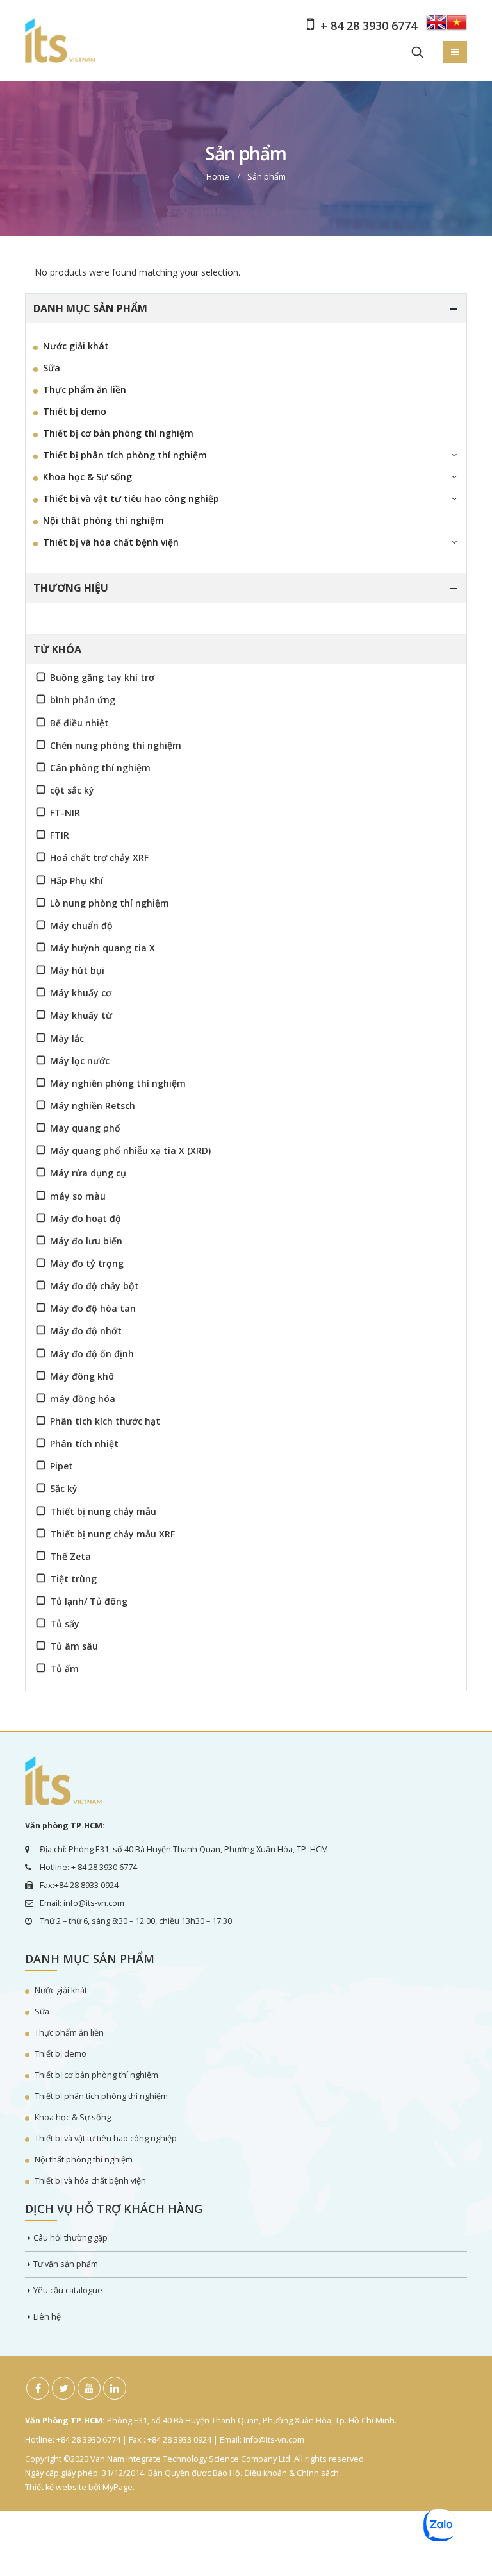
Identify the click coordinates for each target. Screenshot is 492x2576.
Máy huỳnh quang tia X (102, 948)
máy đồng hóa (83, 1399)
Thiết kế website (56, 2487)
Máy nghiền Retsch (93, 1106)
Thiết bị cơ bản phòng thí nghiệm (118, 433)
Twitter (63, 2388)
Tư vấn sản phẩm (66, 2264)
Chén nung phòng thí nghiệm (116, 745)
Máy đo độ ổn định (92, 1354)
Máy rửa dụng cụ (88, 1173)
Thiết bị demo (75, 411)
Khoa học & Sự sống (87, 477)
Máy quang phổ (85, 1128)
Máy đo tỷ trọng (87, 1263)
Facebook (38, 2388)
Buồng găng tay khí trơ (102, 677)
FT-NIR (65, 813)
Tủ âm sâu (74, 1646)
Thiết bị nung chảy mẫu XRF (112, 1534)
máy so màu (78, 1196)
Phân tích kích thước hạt (105, 1421)
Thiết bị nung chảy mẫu (103, 1511)
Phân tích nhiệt (84, 1443)
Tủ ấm (64, 1669)
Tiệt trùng (73, 1579)
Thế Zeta (70, 1556)
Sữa (52, 368)
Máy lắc (67, 1038)
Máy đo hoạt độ (86, 1218)
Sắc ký (64, 1488)
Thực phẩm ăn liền (85, 389)
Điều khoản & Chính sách (291, 2473)
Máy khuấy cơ (81, 993)
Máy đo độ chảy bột (94, 1286)
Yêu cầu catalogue (68, 2290)
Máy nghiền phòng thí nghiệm (118, 1083)
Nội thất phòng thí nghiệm (103, 520)
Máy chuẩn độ (81, 925)
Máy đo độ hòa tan (93, 1308)
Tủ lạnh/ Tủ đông (89, 1601)
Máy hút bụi (77, 970)
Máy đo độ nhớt (86, 1331)
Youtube (89, 2388)
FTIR (60, 835)
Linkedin (115, 2388)
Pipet (61, 1466)
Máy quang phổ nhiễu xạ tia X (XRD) (130, 1150)
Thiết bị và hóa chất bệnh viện (111, 542)
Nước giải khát (76, 346)
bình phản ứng (83, 700)
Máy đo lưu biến (86, 1241)
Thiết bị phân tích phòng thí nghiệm (125, 455)
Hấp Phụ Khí (77, 881)
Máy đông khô (82, 1376)
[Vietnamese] (457, 27)
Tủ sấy (65, 1624)
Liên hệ (47, 2317)
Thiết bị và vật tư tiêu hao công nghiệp (131, 498)
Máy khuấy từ (81, 1015)
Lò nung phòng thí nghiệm (110, 903)
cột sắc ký (72, 790)
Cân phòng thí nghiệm (100, 768)
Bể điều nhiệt (79, 723)
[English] (436, 27)
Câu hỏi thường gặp (70, 2238)
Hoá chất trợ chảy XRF (99, 857)
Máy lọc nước (80, 1061)
